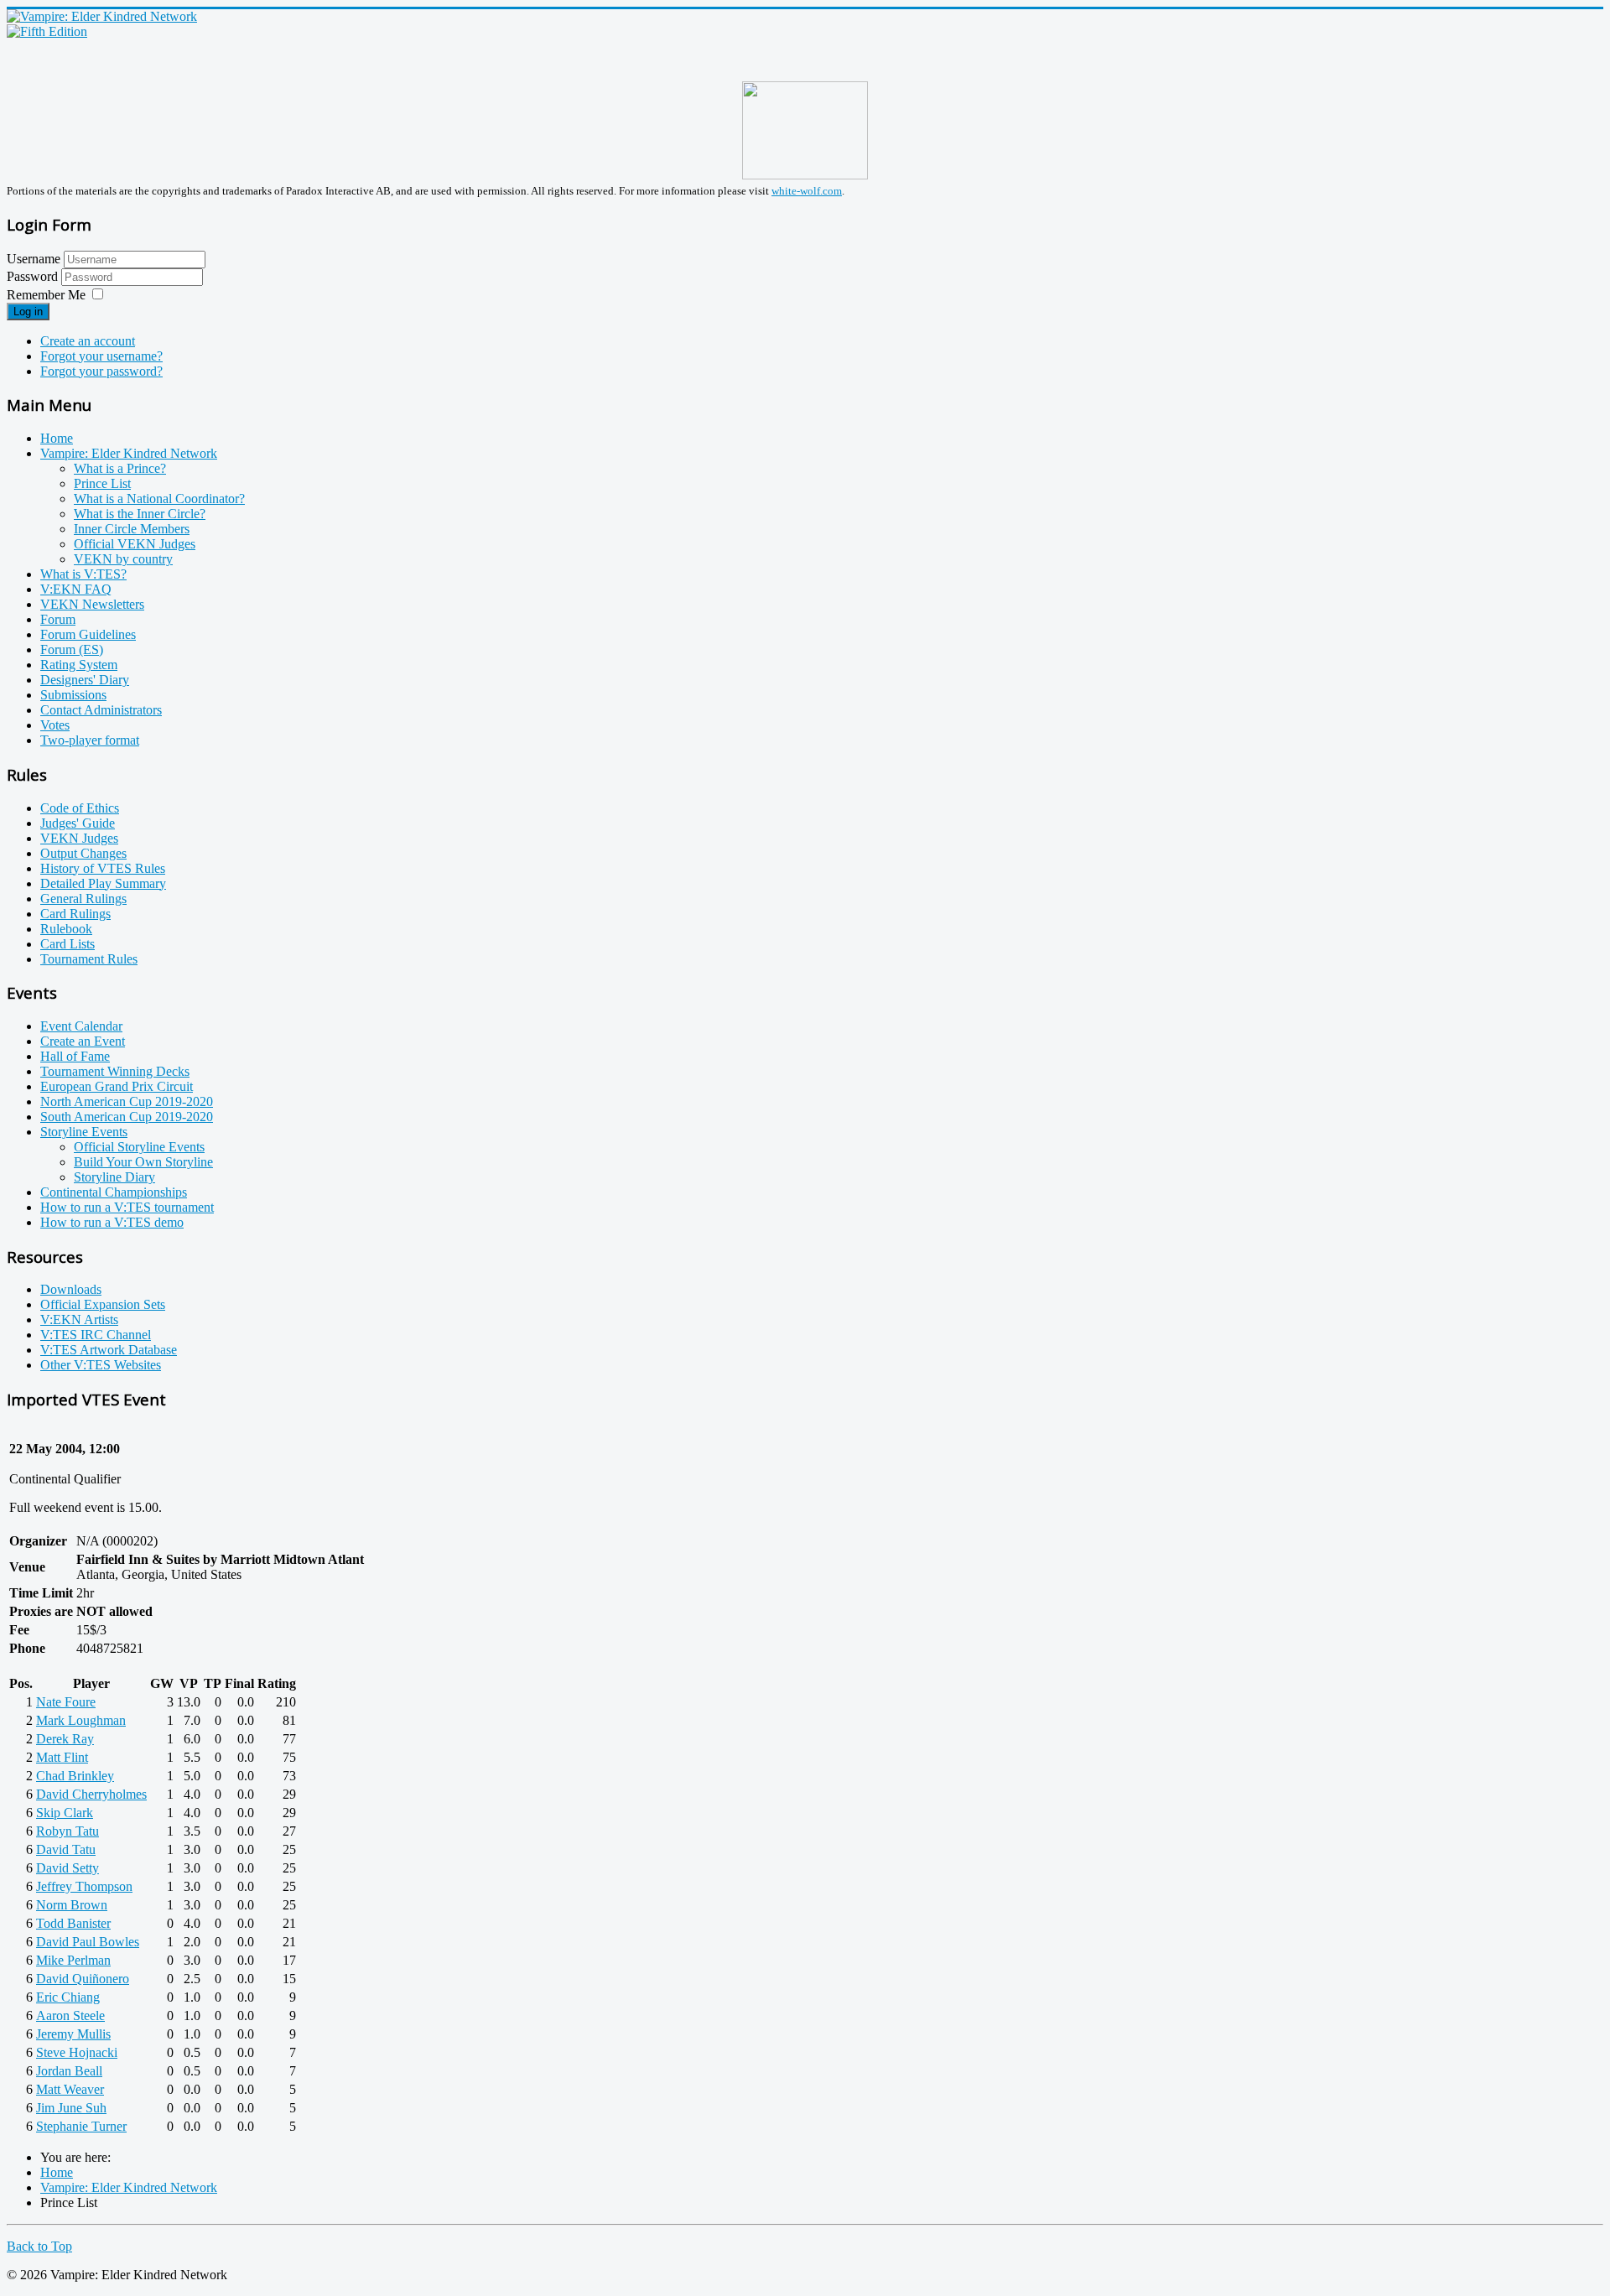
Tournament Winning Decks (115, 1071)
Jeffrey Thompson (84, 1886)
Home (57, 438)
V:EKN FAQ (76, 589)
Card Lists (68, 944)
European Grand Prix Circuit (117, 1086)
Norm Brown (72, 1905)
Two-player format (90, 740)
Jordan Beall (69, 2071)
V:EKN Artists (79, 1319)
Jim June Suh (71, 2108)
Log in (28, 312)
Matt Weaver (70, 2089)
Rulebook (66, 929)
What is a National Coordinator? (159, 499)
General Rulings (83, 899)
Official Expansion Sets (103, 1304)
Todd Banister (73, 1923)
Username (34, 259)
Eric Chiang (68, 1997)
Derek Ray (65, 1739)
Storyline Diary (114, 1177)
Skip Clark (65, 1813)
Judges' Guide (78, 823)
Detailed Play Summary (103, 883)
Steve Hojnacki (77, 2052)
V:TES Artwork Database (109, 1350)
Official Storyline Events (139, 1147)
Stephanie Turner (81, 2126)
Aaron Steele (70, 2015)
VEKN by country (123, 559)
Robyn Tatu (68, 1831)
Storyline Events (84, 1132)
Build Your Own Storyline (143, 1162)
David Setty (68, 1868)
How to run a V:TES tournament (127, 1207)
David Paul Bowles (88, 1942)
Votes (55, 725)
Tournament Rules (89, 959)
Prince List (102, 483)
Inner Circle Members (132, 529)
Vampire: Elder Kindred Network (129, 453)
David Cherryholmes (91, 1794)
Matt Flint (62, 1757)
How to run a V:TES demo (112, 1222)
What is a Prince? (120, 468)
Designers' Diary (85, 680)
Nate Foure (66, 1702)
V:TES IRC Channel (96, 1335)
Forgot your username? (101, 356)
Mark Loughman (81, 1720)
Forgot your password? (101, 371)
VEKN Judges (79, 838)
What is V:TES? (83, 574)
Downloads (71, 1289)
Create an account (88, 341)
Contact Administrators (101, 710)
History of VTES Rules (103, 868)
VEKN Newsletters (92, 604)
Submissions (73, 695)
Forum (58, 619)
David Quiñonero (83, 1979)
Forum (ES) (72, 649)
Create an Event (83, 1041)
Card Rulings (75, 914)
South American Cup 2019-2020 (127, 1117)
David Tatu (66, 1849)
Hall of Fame (75, 1056)
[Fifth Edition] (47, 31)
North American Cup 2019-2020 (127, 1101)
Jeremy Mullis (73, 2034)
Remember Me (46, 295)
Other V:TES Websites (101, 1365)
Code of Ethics (80, 808)
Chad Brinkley (75, 1776)
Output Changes (83, 853)
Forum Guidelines (88, 634)
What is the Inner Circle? (140, 514)
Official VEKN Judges (135, 544)
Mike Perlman (73, 1960)
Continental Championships (114, 1192)
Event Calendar (81, 1026)
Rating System (79, 665)
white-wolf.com (807, 191)
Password (34, 276)
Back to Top (39, 2246)
